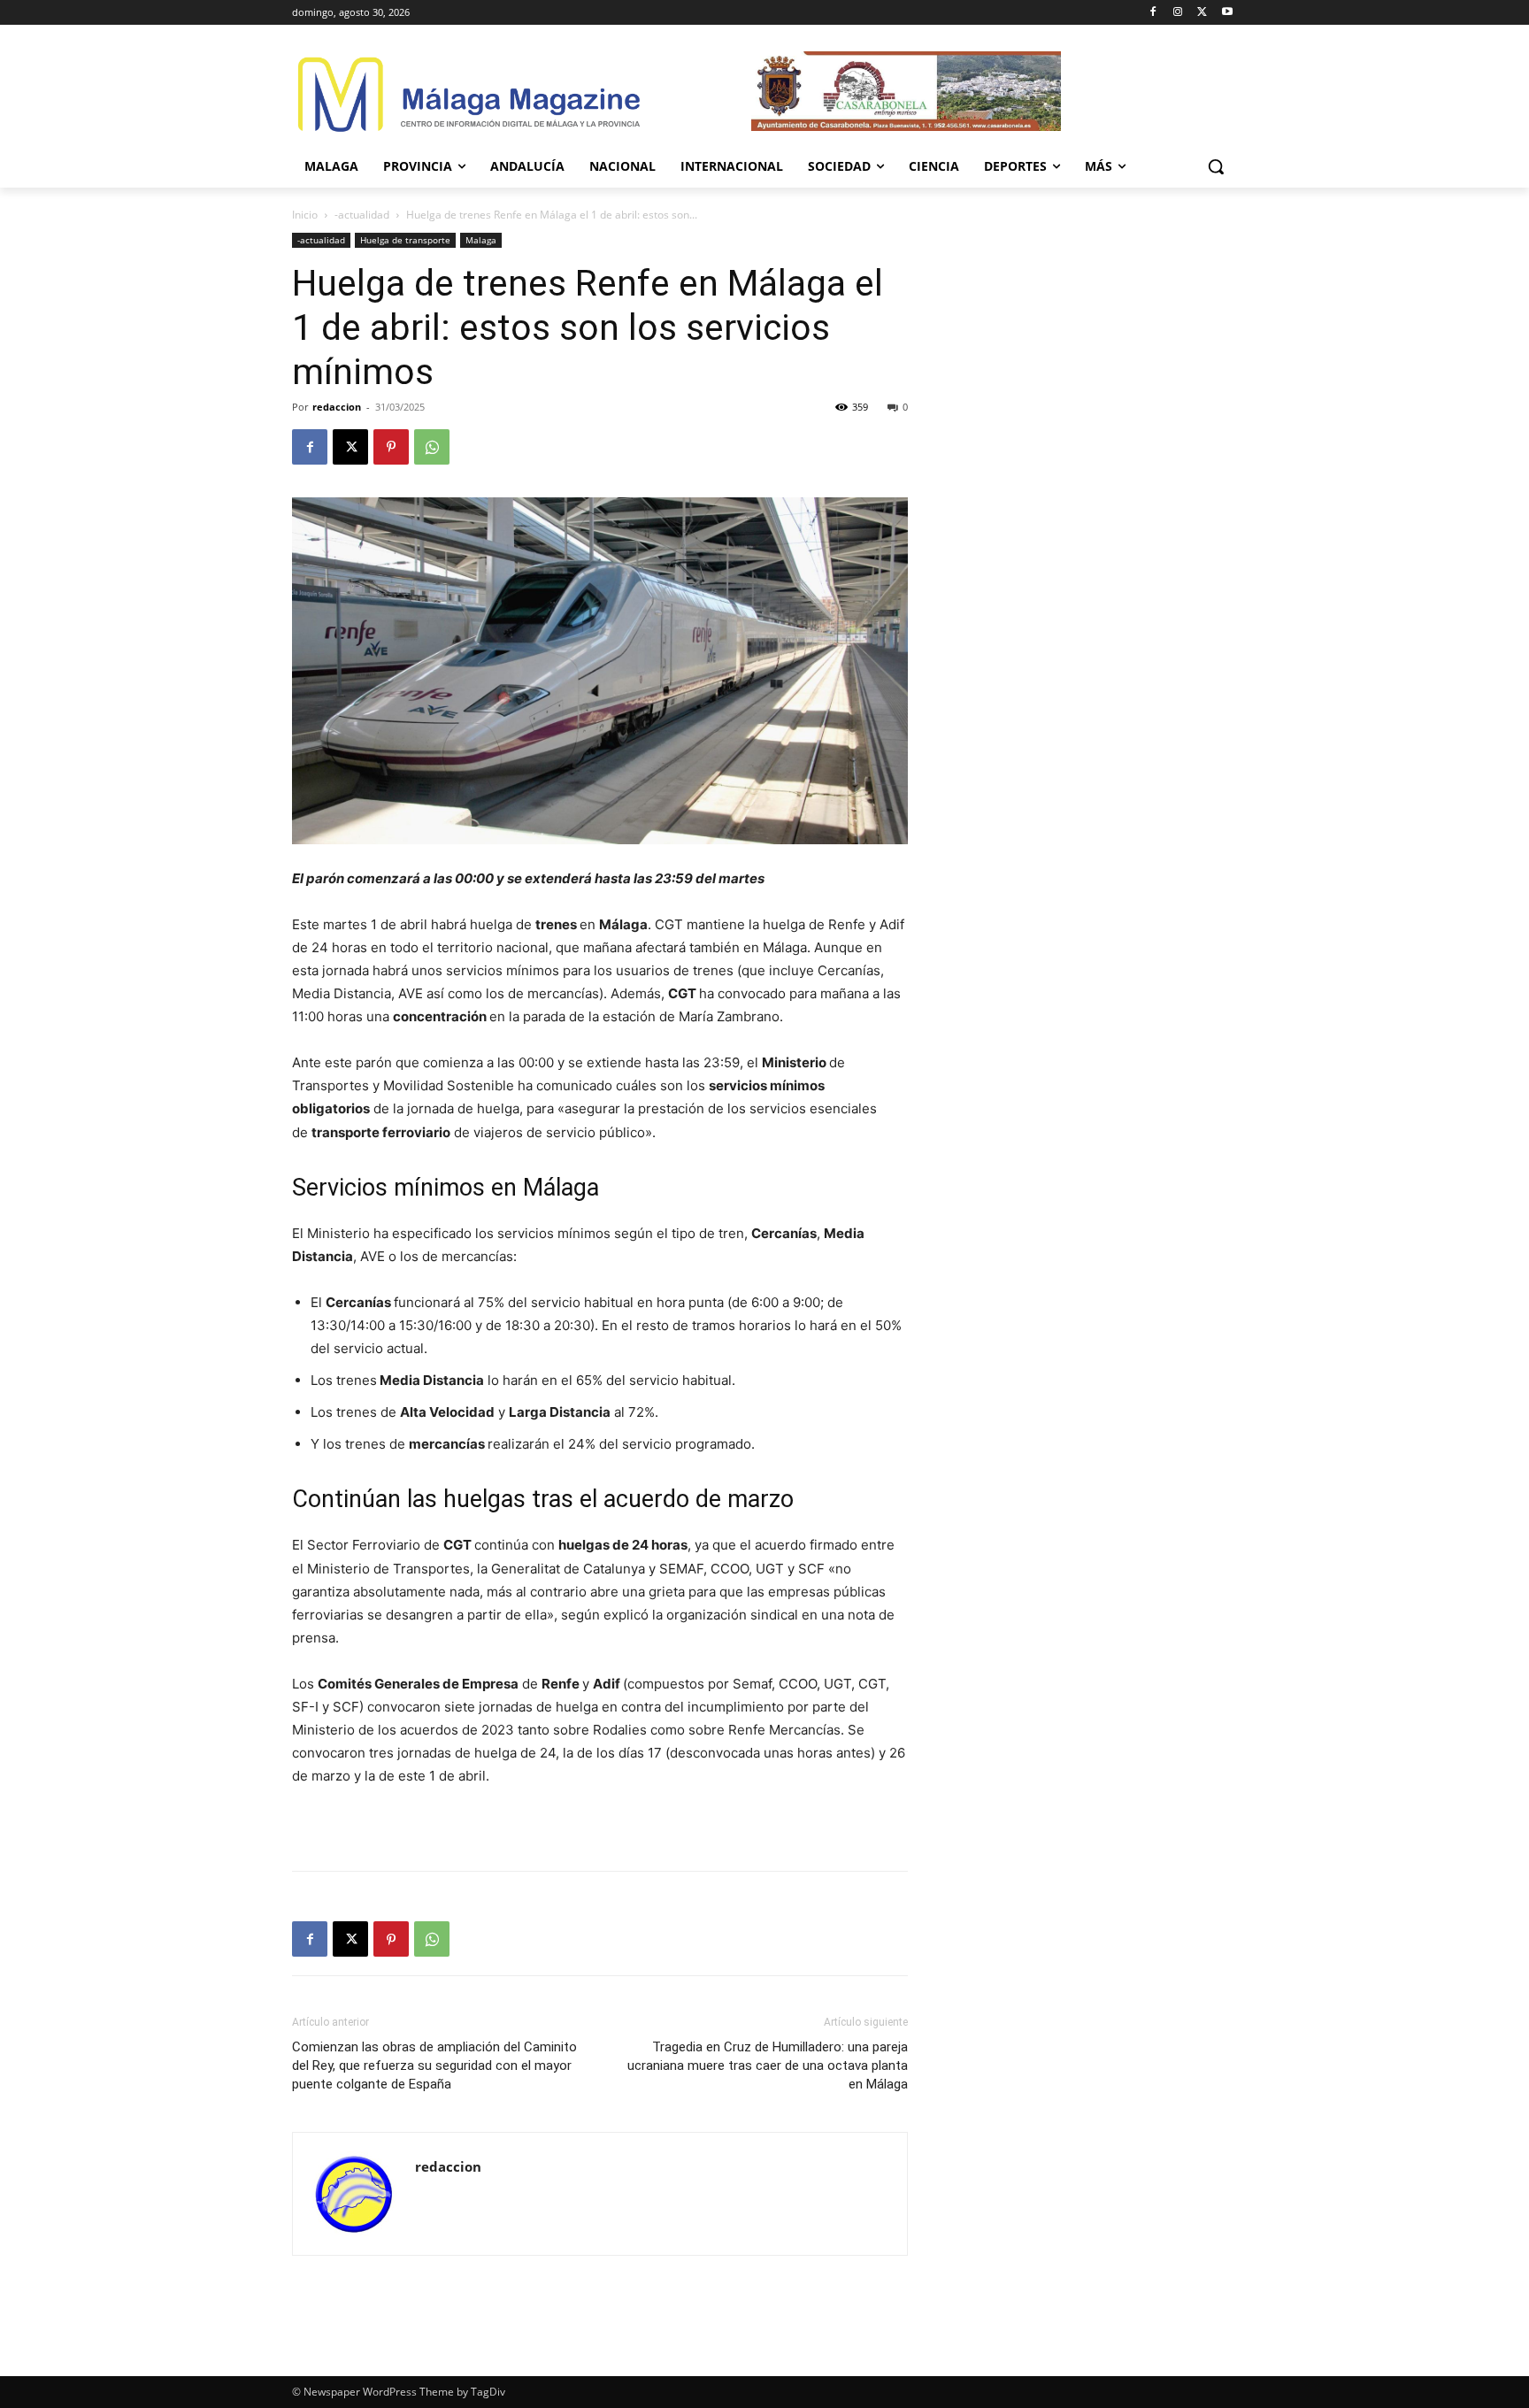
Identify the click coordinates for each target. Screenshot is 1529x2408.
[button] (1216, 166)
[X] (1202, 13)
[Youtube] (1227, 13)
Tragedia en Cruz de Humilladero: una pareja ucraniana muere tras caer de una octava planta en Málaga (768, 2066)
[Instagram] (1178, 13)
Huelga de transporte (405, 240)
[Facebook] (1153, 13)
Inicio (305, 215)
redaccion (337, 407)
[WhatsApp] (432, 447)
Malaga (481, 240)
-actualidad (362, 215)
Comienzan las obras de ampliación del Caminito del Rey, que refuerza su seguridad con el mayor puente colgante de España (434, 2066)
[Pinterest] (391, 447)
